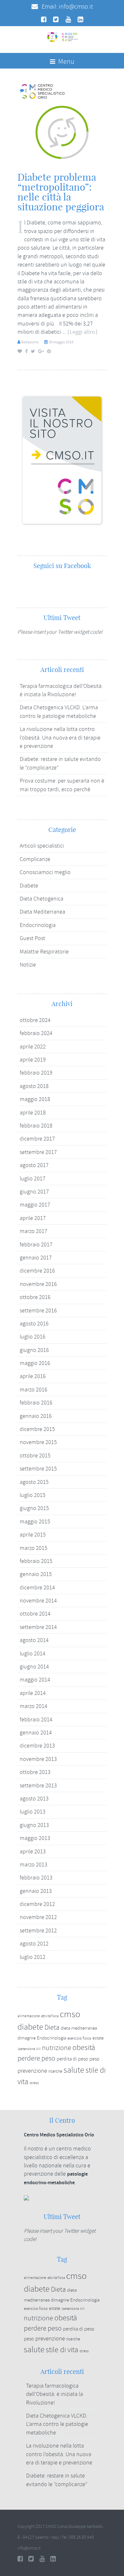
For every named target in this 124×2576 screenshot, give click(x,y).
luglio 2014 (33, 1653)
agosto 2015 (34, 1482)
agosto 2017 (34, 1165)
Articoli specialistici (42, 846)
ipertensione (26, 2049)
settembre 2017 (38, 1152)
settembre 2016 (38, 1310)
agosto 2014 (34, 1640)
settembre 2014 (38, 1627)
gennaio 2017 (36, 1258)
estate (98, 2038)
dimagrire (27, 2038)
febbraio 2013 (36, 1878)
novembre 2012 (38, 1917)
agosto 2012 (34, 1944)
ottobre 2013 (35, 1772)
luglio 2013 (33, 1812)
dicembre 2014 (37, 1587)
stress (34, 2083)
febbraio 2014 (36, 1719)
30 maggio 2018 (61, 342)
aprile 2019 (33, 1060)
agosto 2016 (34, 1324)
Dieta (52, 2027)
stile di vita (62, 2350)
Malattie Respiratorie (44, 952)
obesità (84, 2048)
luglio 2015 (33, 1495)
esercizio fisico (79, 2038)
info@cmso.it (76, 7)
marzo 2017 (34, 1231)
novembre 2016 (38, 1284)
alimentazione (29, 2016)
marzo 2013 (34, 1864)
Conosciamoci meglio (45, 872)
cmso (70, 2014)
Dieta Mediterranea (42, 912)
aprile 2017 (33, 1218)
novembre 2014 (38, 1601)
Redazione (30, 342)
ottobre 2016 (35, 1297)
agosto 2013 (34, 1799)
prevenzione (32, 2071)
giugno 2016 (34, 1350)
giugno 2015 (34, 1508)
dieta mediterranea (79, 2028)
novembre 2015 (38, 1442)
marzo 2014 (34, 1706)
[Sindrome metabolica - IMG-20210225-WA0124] (62, 123)
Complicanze (35, 859)
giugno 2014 (34, 1667)
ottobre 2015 (35, 1456)
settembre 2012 (38, 1930)
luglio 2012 (33, 1957)
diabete (30, 2027)
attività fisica (50, 2016)
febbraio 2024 (36, 1033)
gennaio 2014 (36, 1733)
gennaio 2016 (36, 1416)
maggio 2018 (35, 1099)
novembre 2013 (38, 1759)
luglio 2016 (33, 1337)
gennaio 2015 (36, 1574)
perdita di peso (72, 2059)
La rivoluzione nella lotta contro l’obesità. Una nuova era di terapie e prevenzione (60, 737)
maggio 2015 (35, 1522)
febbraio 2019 (36, 1073)
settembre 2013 (38, 1785)
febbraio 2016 (36, 1403)
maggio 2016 (35, 1363)
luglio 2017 (33, 1179)
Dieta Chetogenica (41, 899)
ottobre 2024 (35, 1020)
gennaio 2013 (36, 1891)
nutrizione (57, 2048)
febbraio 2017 (36, 1244)
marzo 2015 (34, 1548)
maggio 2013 (35, 1838)
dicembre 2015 (37, 1429)
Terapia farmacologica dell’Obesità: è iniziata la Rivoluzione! (55, 2394)
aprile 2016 (33, 1376)
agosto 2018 (34, 1086)
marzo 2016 (34, 1390)
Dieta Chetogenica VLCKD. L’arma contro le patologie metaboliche (57, 2424)
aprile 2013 (33, 1851)
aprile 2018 (33, 1113)
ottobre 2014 (35, 1614)
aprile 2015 (33, 1535)
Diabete (29, 886)
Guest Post (32, 938)
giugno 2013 (34, 1825)
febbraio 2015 (36, 1561)
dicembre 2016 (37, 1271)
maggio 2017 (35, 1205)
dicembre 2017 (37, 1139)
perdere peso (36, 2058)
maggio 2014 (35, 1680)
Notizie (28, 965)
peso (94, 2059)
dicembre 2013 (37, 1746)
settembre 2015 (38, 1469)
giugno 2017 (34, 1192)
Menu (66, 62)
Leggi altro (82, 332)
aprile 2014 (33, 1693)
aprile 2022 (33, 1047)
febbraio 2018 (36, 1126)
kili (38, 2049)
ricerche (55, 2071)
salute (74, 2070)
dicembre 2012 (37, 1904)
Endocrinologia (38, 925)
